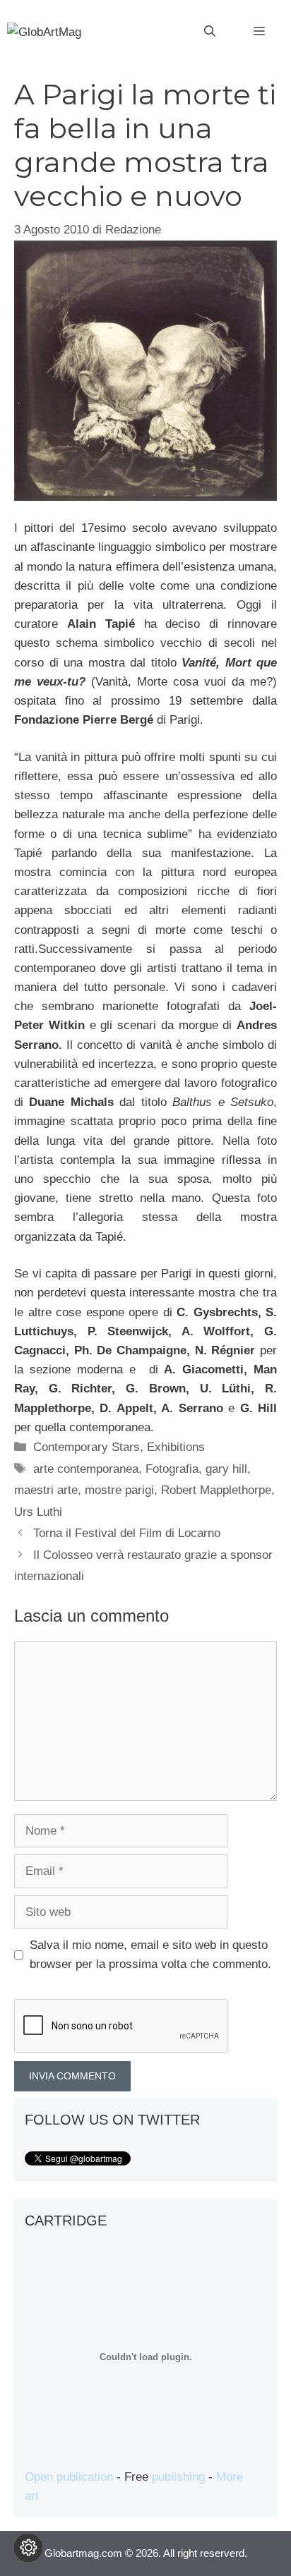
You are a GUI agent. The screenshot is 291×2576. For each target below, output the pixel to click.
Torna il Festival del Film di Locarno (127, 1533)
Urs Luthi (38, 1512)
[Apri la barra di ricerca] (210, 32)
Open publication (69, 2477)
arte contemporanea (86, 1469)
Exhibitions (176, 1447)
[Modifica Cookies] (28, 2548)
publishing (178, 2477)
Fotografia (172, 1469)
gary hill (226, 1469)
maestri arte (46, 1490)
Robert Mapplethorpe (216, 1490)
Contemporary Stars (87, 1447)
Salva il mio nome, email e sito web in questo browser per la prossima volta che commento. (150, 1955)
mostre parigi (119, 1490)
